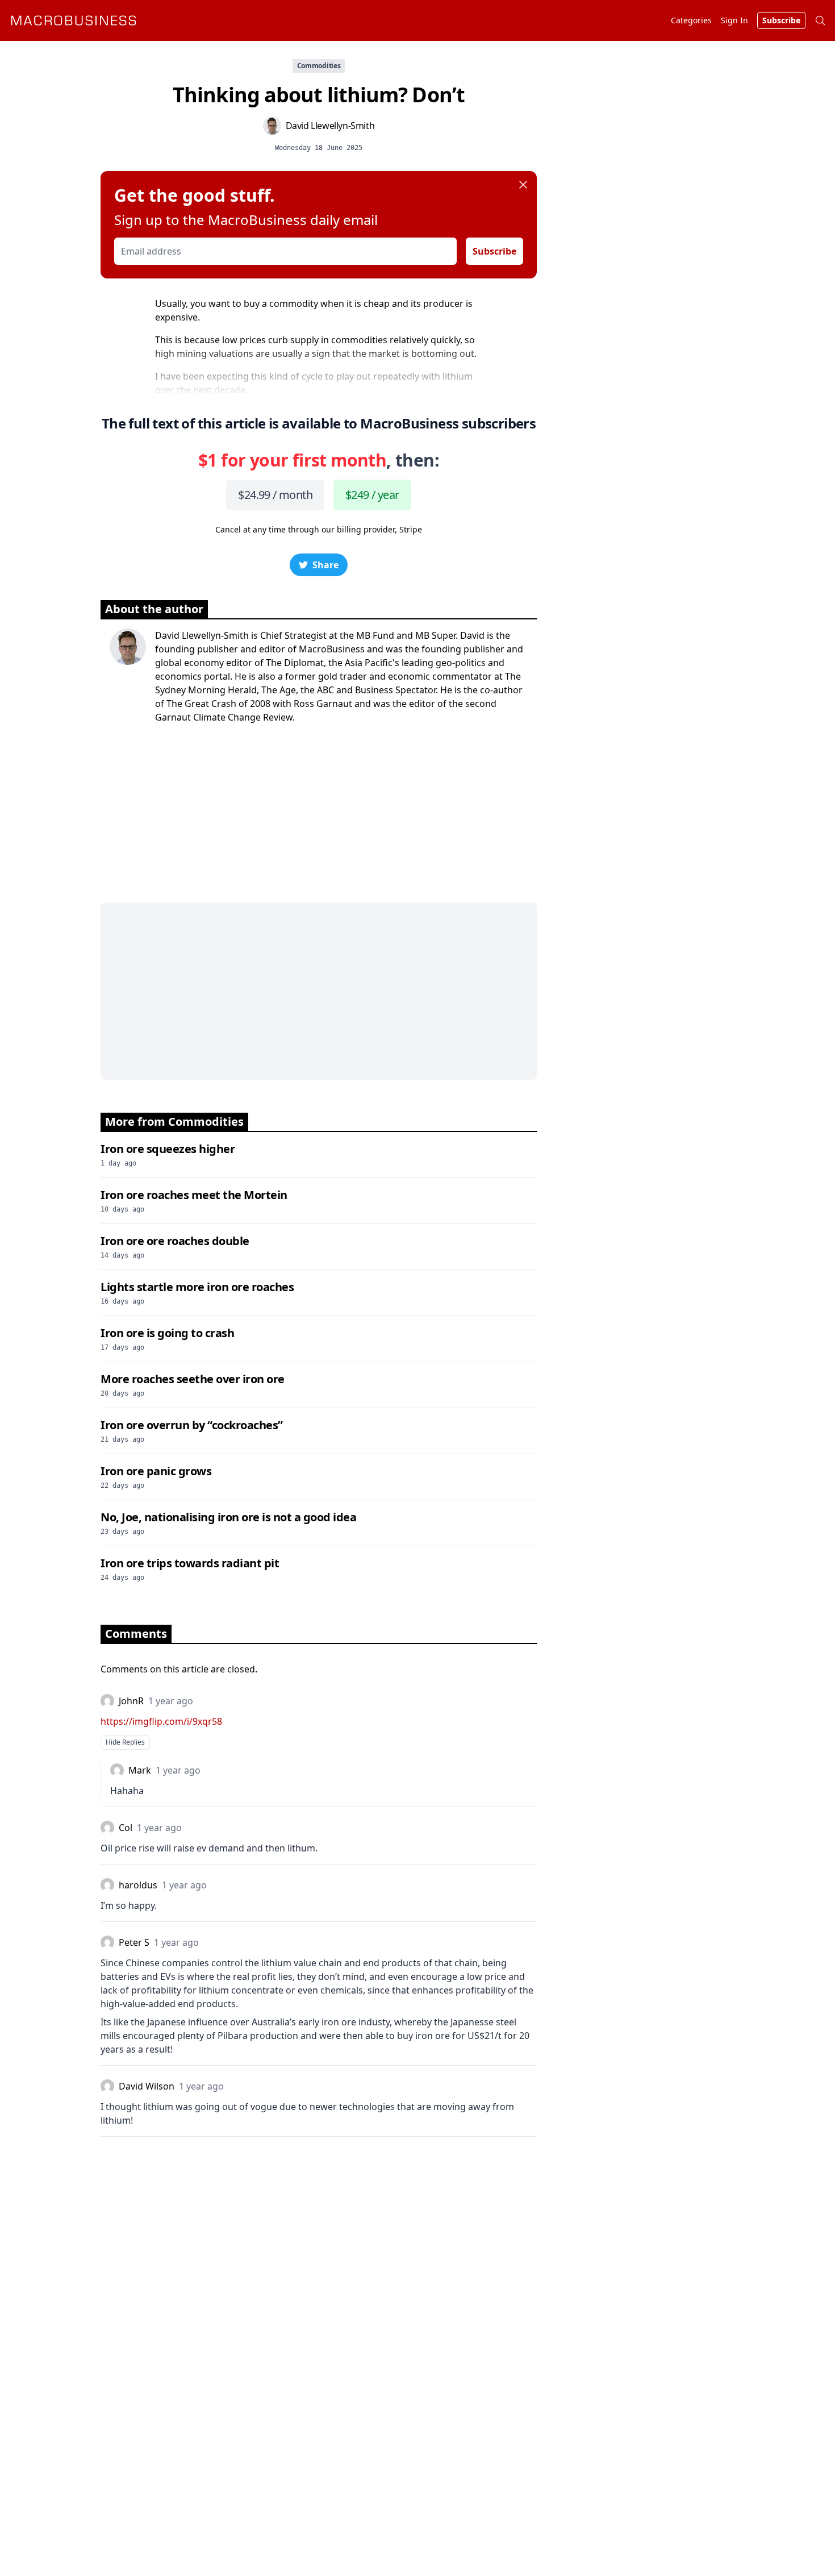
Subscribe (494, 251)
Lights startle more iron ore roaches (197, 1287)
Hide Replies (125, 1742)
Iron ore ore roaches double (175, 1241)
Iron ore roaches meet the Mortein (194, 1195)
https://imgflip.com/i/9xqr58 (161, 1721)
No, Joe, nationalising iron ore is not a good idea (228, 1517)
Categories (691, 20)
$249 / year (372, 495)
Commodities (319, 66)
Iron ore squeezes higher (168, 1149)
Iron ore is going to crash (167, 1333)
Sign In (734, 20)
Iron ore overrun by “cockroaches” (192, 1425)
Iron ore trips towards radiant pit (190, 1563)
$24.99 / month (275, 495)
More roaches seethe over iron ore (193, 1379)
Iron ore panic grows (156, 1471)
